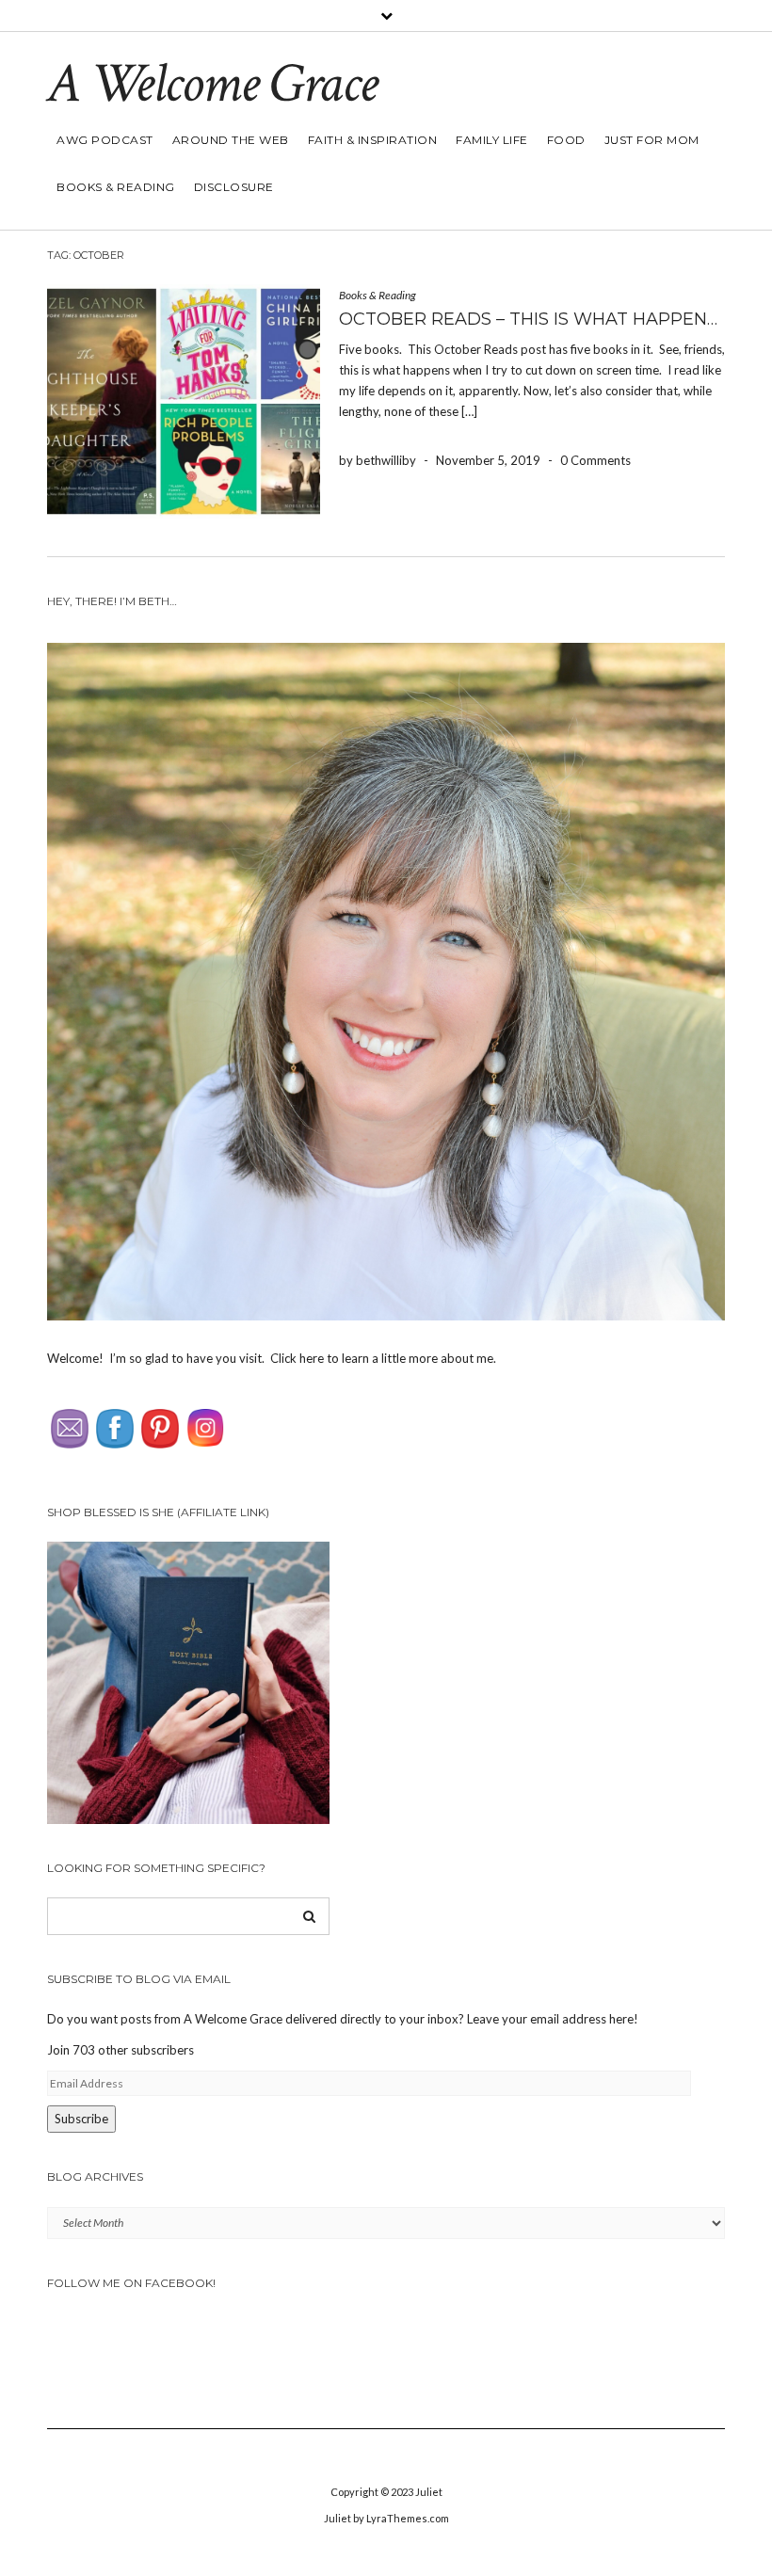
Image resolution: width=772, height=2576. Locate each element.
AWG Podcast (105, 140)
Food (566, 140)
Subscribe (81, 2119)
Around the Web (231, 140)
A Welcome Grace (212, 84)
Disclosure (234, 187)
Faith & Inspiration (373, 140)
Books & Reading (116, 187)
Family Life (492, 140)
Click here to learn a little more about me (382, 1358)
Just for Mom (652, 140)
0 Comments (595, 460)
